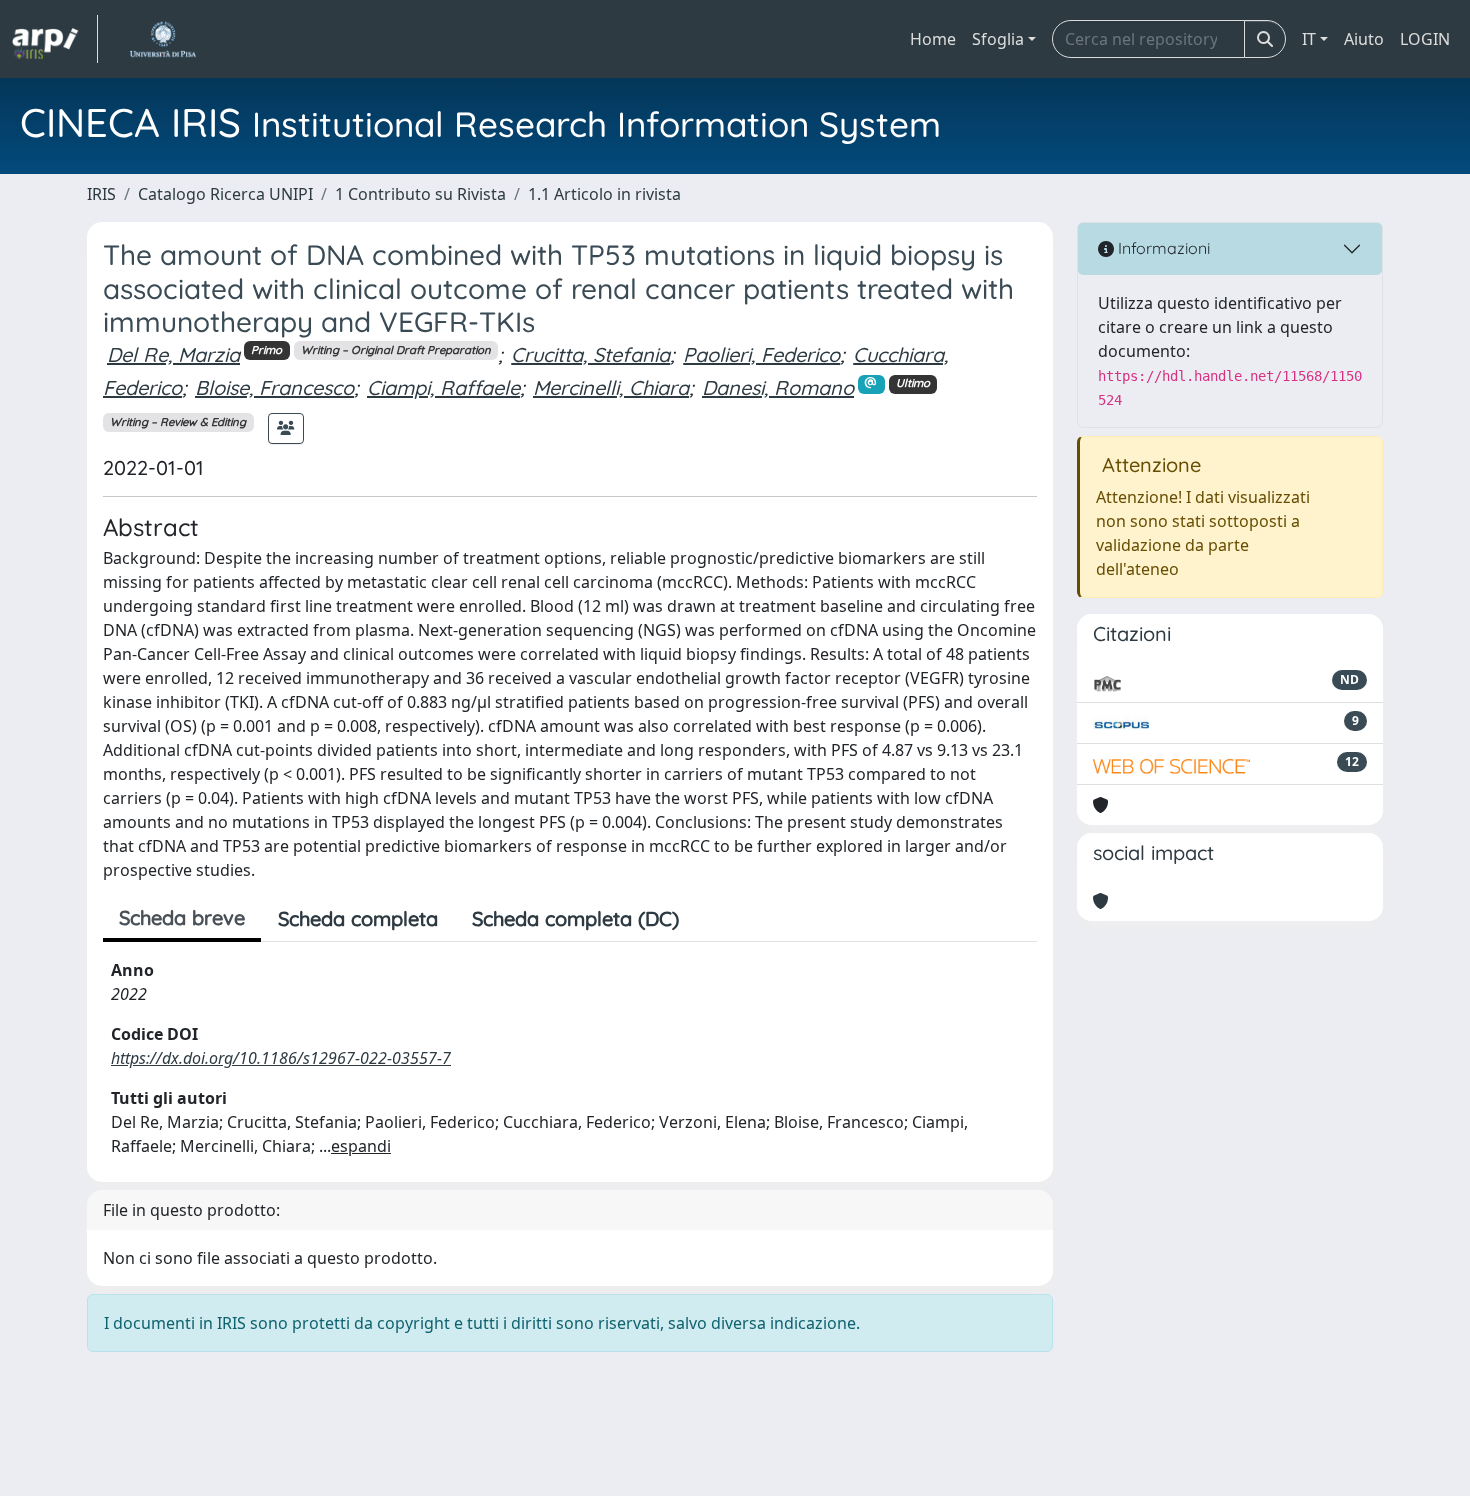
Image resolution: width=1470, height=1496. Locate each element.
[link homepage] (55, 39)
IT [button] (1309, 39)
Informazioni (1162, 248)
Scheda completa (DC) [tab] (575, 918)
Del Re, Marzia (173, 354)
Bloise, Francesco (274, 387)
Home (933, 39)
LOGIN (1425, 39)
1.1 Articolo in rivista (604, 194)
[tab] (713, 919)
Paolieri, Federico (761, 354)
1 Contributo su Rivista (420, 194)
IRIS (101, 194)
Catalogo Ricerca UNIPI (225, 194)
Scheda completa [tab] (358, 918)
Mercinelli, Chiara (611, 387)
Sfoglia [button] (998, 39)
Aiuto (1364, 39)
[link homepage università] (162, 39)
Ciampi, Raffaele (443, 387)
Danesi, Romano (778, 387)
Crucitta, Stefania (590, 354)
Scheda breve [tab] (182, 917)
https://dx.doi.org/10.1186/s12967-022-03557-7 (281, 1058)
